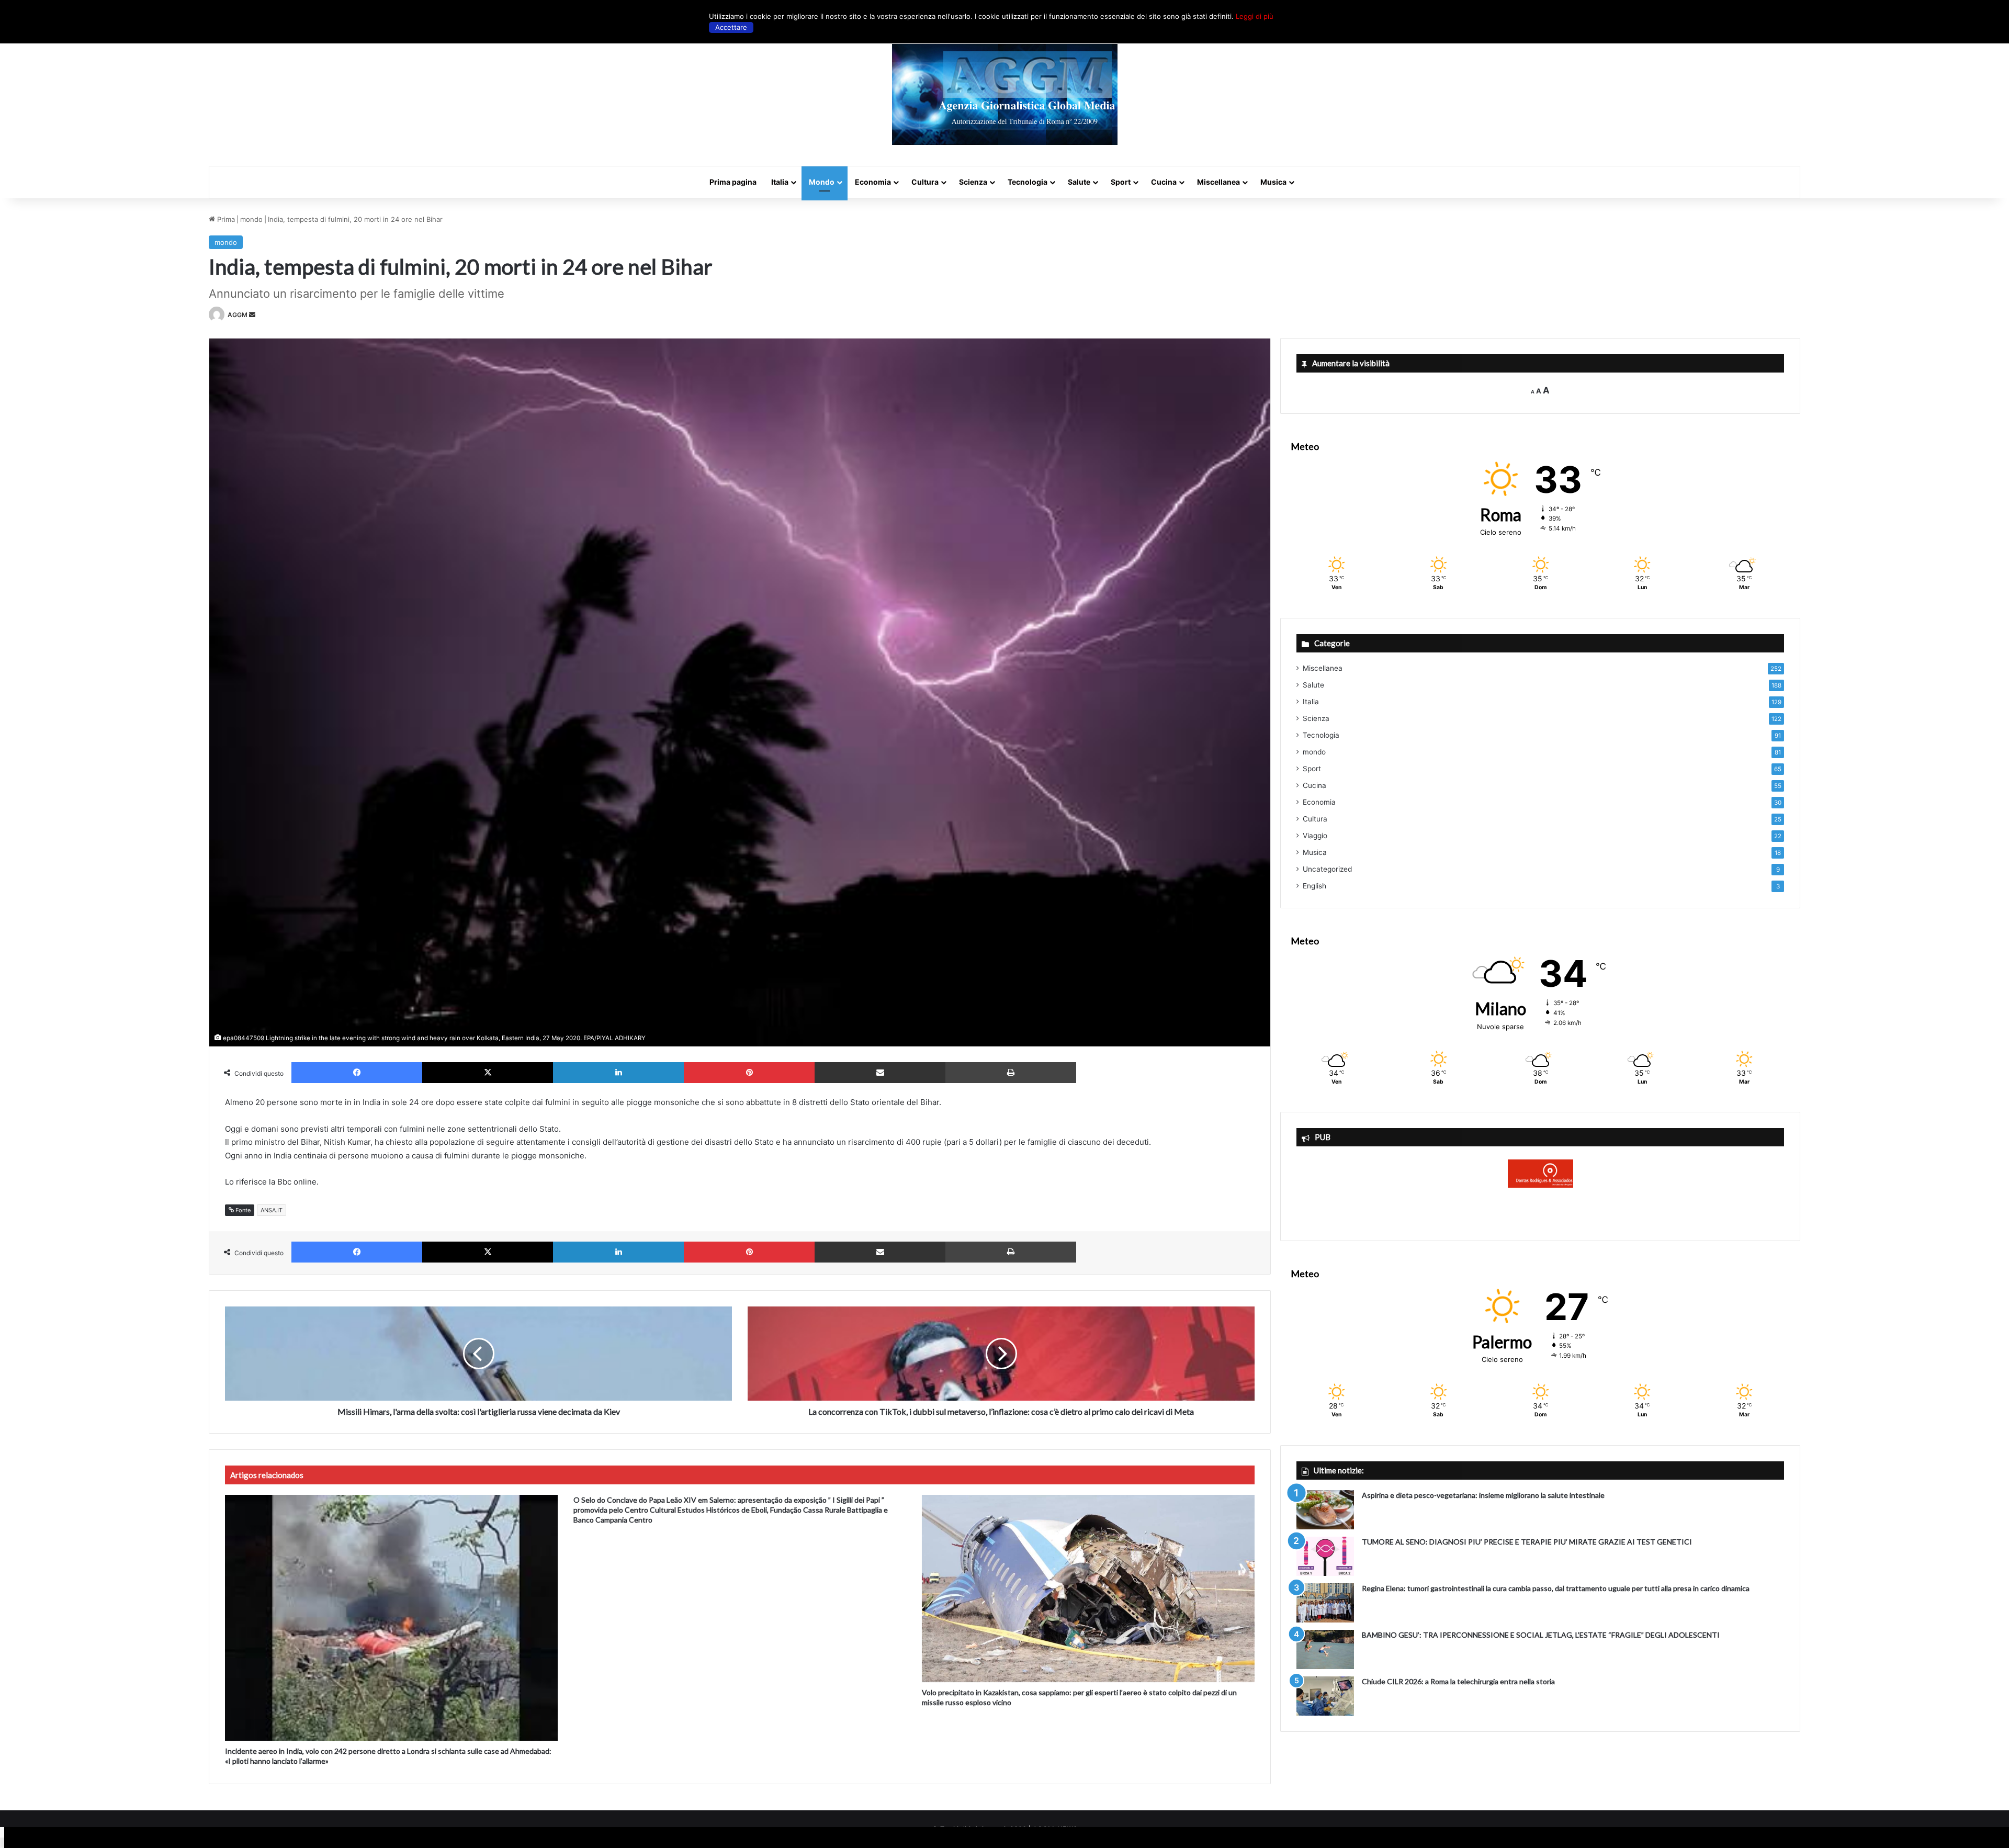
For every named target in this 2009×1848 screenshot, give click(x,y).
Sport (1121, 182)
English (1314, 886)
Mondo (822, 182)
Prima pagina (733, 182)
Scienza (973, 182)
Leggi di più (1255, 16)
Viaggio (1315, 836)
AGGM (238, 315)
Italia (780, 182)
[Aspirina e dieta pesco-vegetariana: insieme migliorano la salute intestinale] (1325, 1510)
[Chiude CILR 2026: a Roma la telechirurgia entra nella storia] (1325, 1696)
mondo (251, 219)
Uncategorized (1327, 869)
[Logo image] (1005, 94)
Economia (873, 182)
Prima (225, 219)
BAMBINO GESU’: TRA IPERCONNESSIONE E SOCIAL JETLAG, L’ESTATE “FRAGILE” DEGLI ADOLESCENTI (1541, 1635)
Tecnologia (1028, 182)
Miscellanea (1218, 182)
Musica (1273, 182)
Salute (1079, 182)
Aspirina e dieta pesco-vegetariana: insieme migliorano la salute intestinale (1483, 1495)
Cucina (1164, 182)
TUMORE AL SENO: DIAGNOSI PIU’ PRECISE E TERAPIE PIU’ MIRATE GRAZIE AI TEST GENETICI (1527, 1542)
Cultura (925, 182)
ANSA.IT (272, 1210)
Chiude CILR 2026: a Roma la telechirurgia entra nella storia (1458, 1681)
